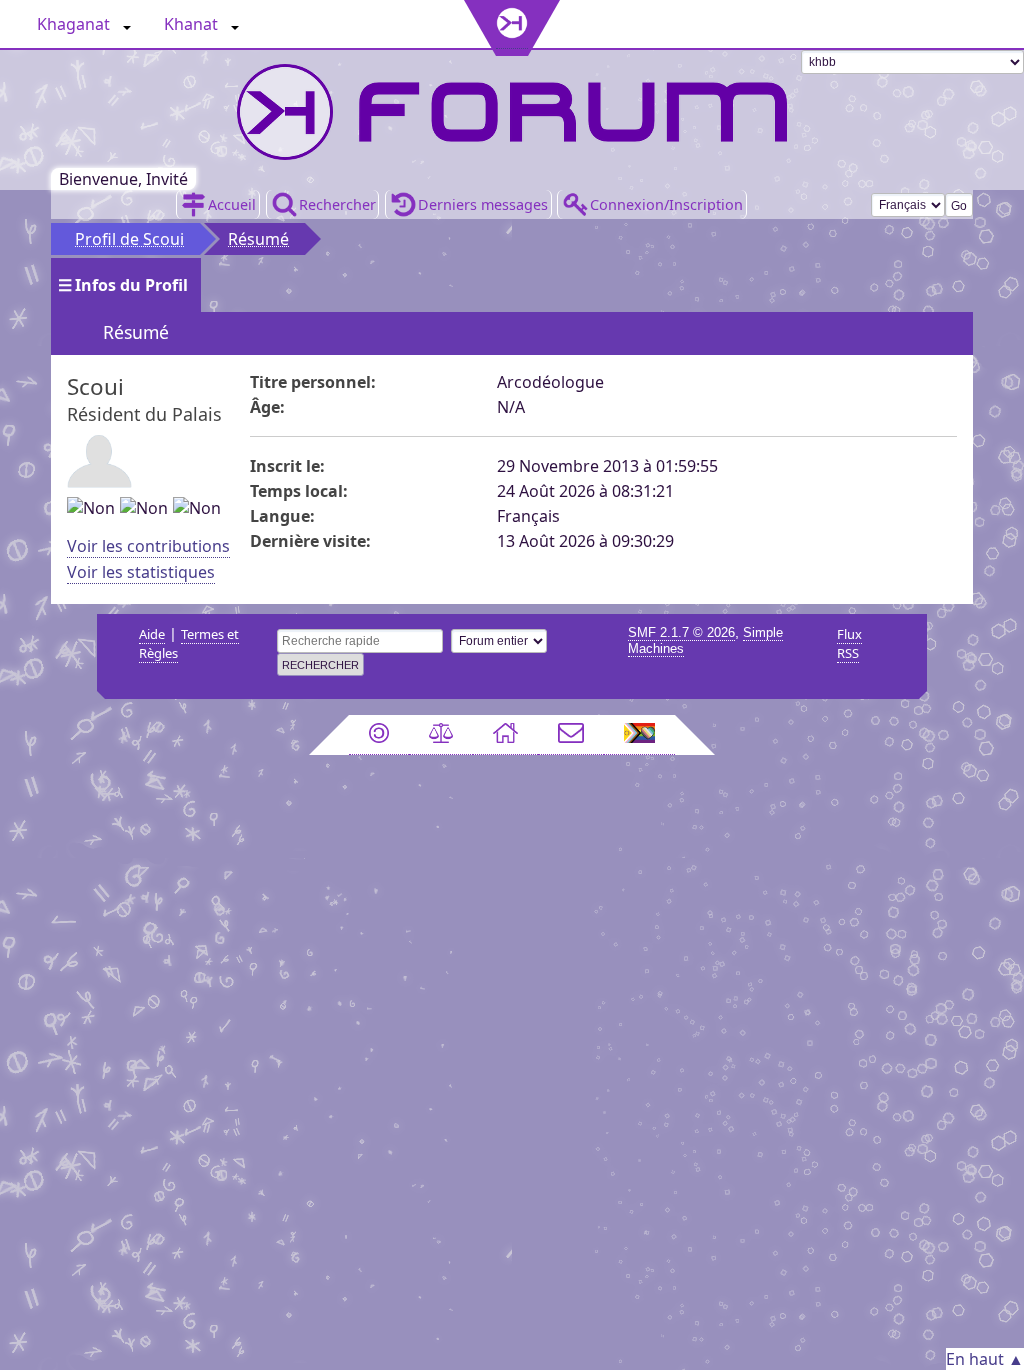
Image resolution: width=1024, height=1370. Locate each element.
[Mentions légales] (441, 735)
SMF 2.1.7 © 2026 (681, 632)
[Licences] (379, 735)
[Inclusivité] (640, 735)
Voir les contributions (148, 546)
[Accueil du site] (505, 735)
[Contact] (571, 735)
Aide (152, 634)
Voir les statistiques (141, 572)
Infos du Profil (131, 285)
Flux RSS (849, 643)
